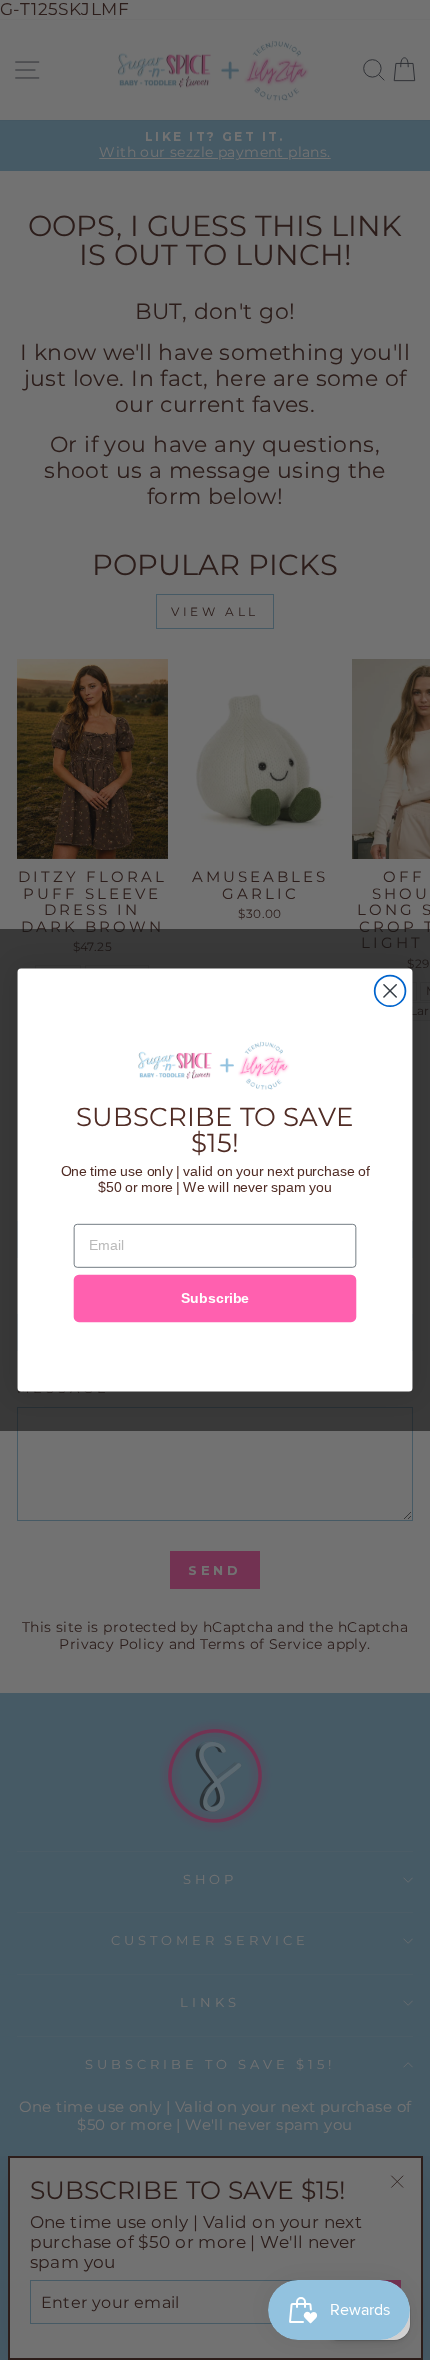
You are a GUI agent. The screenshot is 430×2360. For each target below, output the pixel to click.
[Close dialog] (390, 991)
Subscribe (215, 1298)
